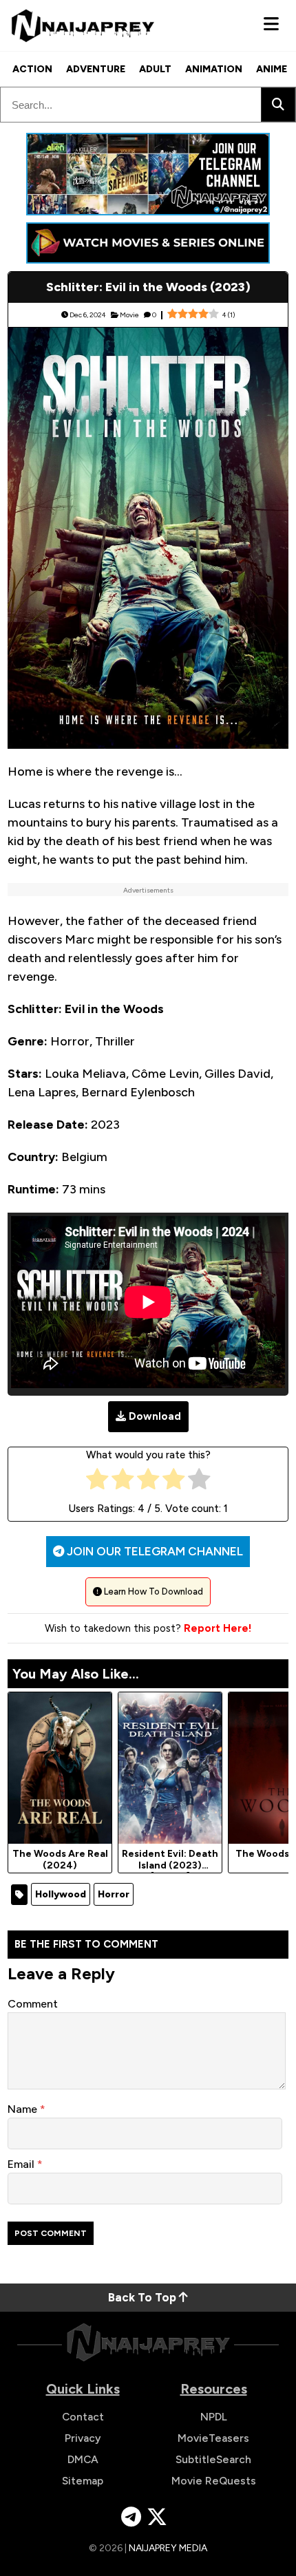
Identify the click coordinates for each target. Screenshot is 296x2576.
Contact (83, 2417)
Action (32, 69)
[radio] (97, 1482)
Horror (114, 1894)
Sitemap (83, 2481)
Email (22, 2164)
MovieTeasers (213, 2438)
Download (155, 1416)
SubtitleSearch (213, 2459)
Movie (129, 315)
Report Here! (218, 1628)
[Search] (278, 105)
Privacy (83, 2438)
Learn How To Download (152, 1592)
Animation (214, 69)
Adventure (96, 69)
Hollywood (61, 1894)
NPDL (214, 2417)
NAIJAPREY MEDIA (168, 2548)
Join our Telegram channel (154, 1551)
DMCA (83, 2459)
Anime (272, 69)
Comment (33, 2004)
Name (24, 2109)
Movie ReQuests (214, 2481)
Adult (155, 69)
